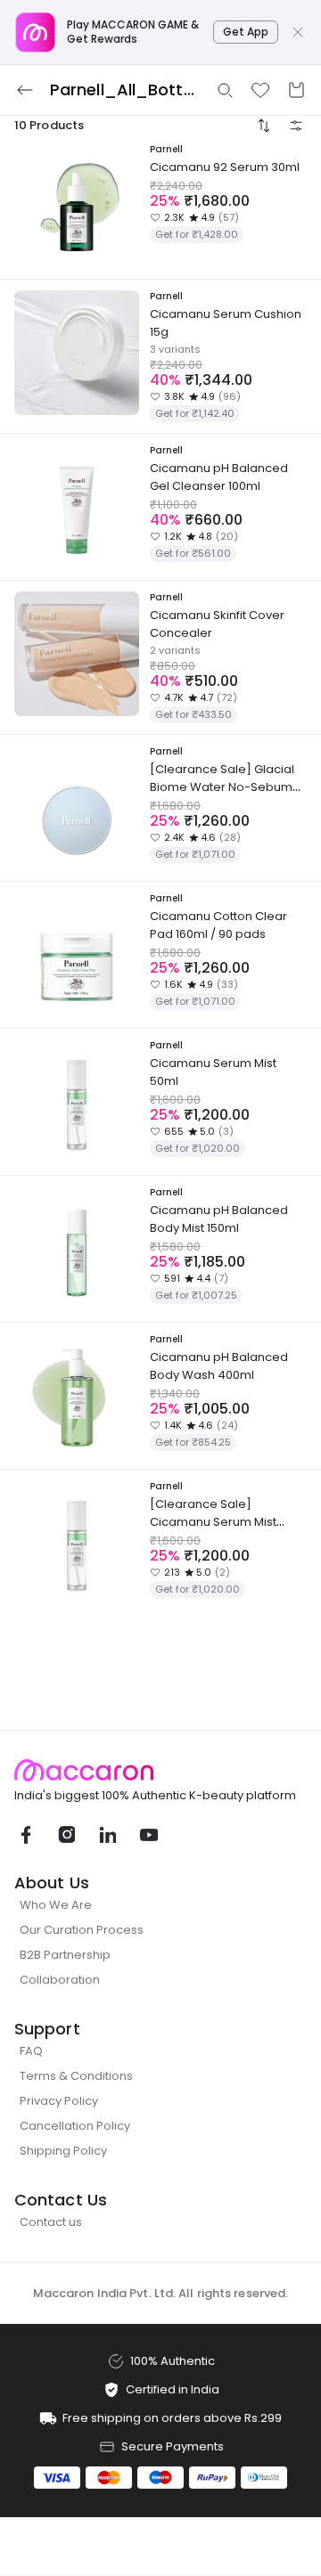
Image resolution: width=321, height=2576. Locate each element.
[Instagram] (66, 1835)
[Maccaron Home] (160, 1770)
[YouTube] (148, 1835)
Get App (246, 32)
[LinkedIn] (107, 1835)
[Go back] (25, 90)
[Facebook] (25, 1835)
